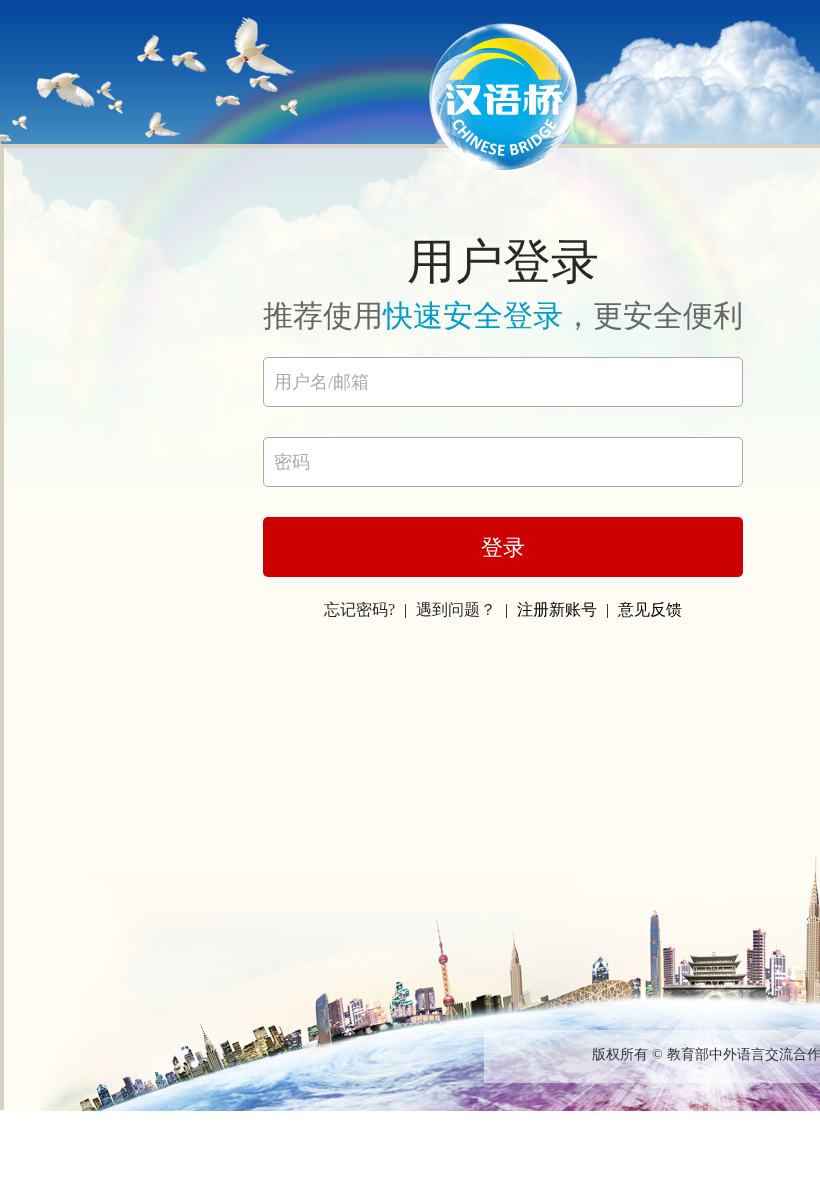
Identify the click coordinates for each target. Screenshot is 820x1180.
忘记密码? (359, 609)
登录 (503, 547)
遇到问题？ (456, 609)
